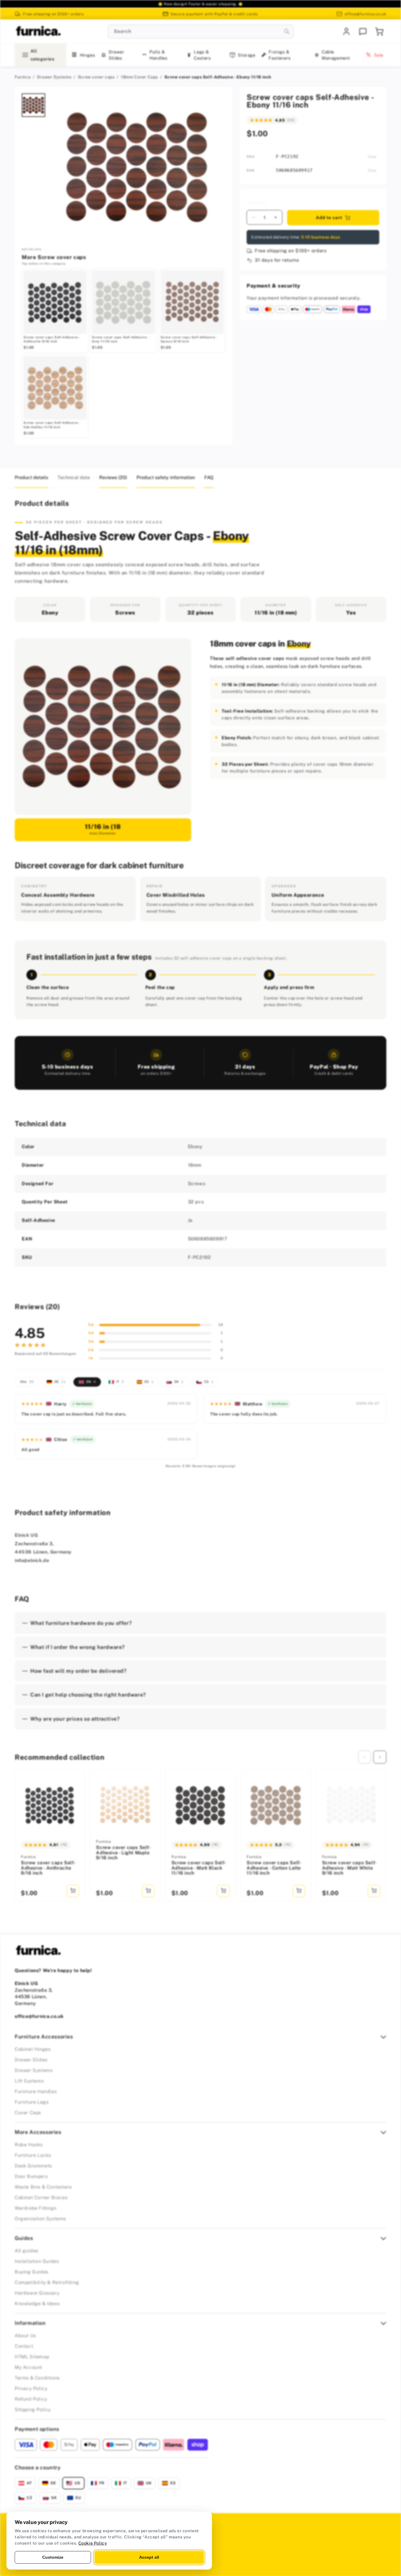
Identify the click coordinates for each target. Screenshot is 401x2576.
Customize (53, 2557)
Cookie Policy (93, 2543)
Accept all (149, 2557)
